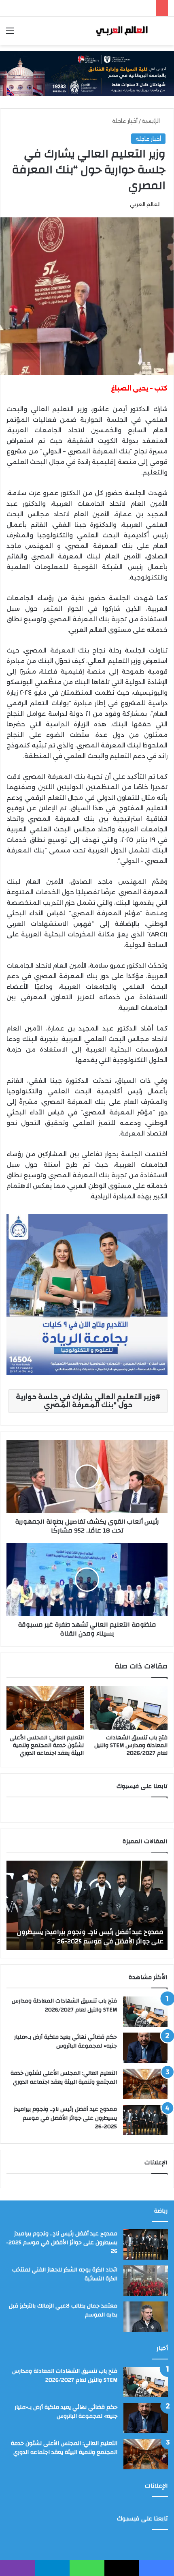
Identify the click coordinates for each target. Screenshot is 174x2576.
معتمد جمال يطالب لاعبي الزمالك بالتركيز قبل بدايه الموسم (63, 2310)
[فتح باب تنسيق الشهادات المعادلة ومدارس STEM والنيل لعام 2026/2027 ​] (129, 1708)
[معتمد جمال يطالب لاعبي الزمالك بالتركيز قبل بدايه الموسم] (146, 2317)
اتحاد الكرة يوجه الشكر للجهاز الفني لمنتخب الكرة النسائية (93, 1936)
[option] (87, 1905)
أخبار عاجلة (125, 121)
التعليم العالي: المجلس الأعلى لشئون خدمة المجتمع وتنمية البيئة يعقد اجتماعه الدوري (47, 1745)
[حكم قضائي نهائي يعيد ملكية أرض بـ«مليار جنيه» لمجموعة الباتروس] (145, 2048)
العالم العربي (145, 204)
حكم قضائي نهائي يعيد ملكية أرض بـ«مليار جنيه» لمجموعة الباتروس (66, 2041)
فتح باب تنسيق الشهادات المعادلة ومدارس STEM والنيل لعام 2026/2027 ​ (131, 1745)
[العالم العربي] (121, 31)
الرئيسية (152, 121)
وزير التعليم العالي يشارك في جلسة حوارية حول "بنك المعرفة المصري (86, 1401)
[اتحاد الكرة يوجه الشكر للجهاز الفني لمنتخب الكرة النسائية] (146, 2281)
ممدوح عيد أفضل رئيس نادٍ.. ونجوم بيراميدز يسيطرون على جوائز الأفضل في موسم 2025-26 (65, 2118)
